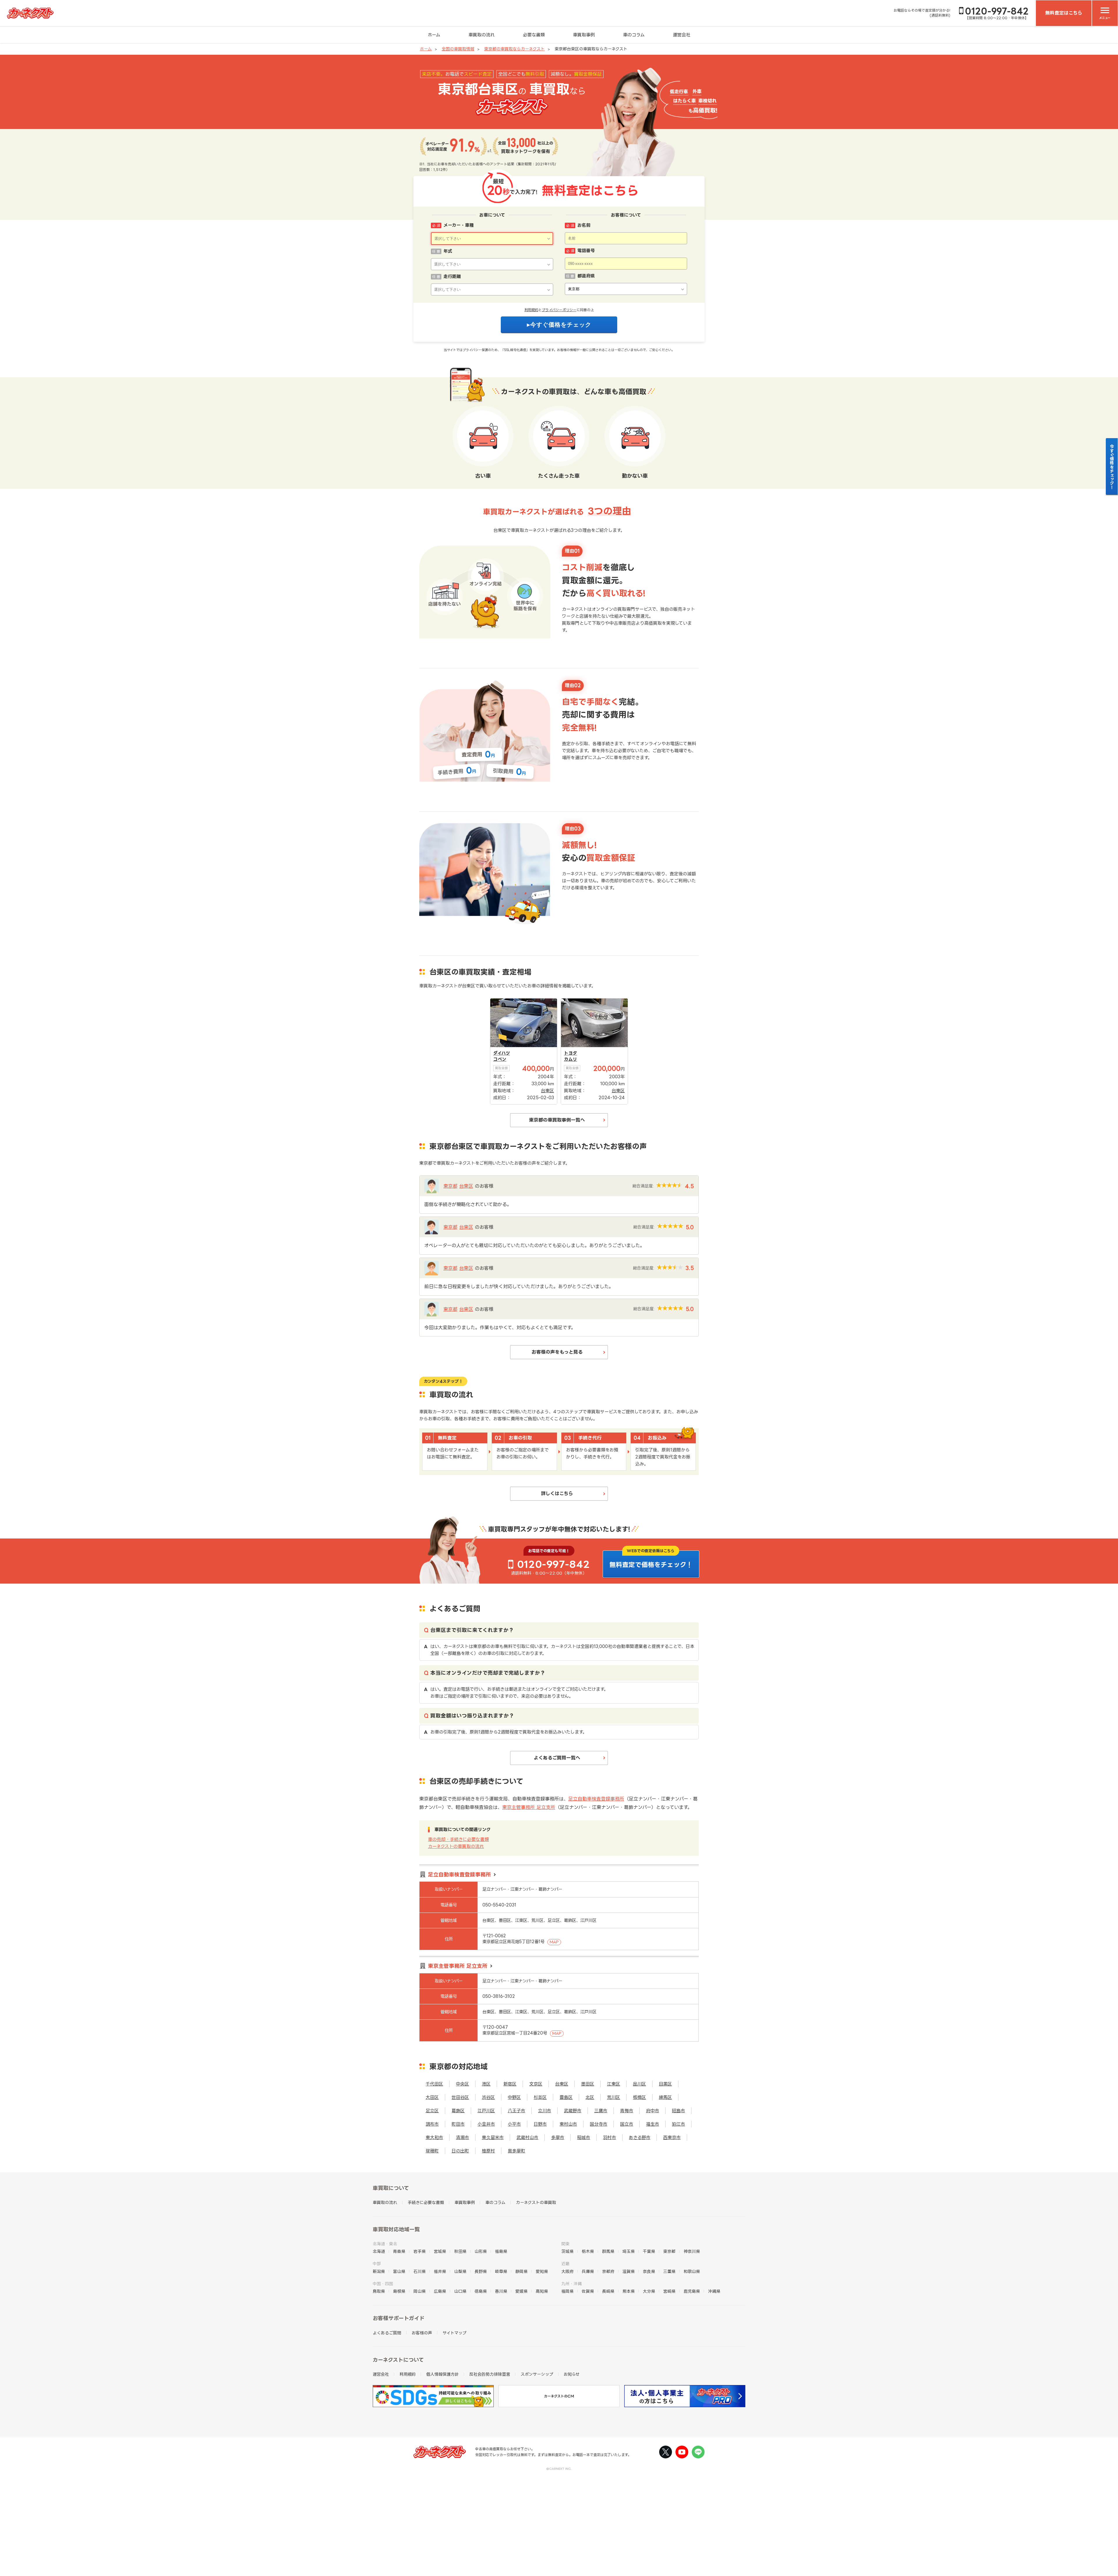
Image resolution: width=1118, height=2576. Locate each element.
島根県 (399, 2291)
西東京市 (672, 2137)
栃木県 (588, 2251)
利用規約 (531, 310)
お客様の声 (422, 2333)
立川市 (545, 2111)
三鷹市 (601, 2111)
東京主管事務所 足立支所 (529, 1807)
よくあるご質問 (387, 2333)
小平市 (514, 2124)
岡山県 (420, 2291)
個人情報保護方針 (443, 2374)
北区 (590, 2097)
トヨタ (571, 1053)
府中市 (653, 2111)
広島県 (440, 2291)
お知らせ (572, 2374)
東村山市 (568, 2124)
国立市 (627, 2124)
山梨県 (460, 2271)
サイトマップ (454, 2333)
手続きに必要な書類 (426, 2202)
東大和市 (434, 2137)
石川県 (420, 2271)
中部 (377, 2263)
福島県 (501, 2251)
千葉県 (649, 2251)
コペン (500, 1059)
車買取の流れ (482, 35)
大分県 (649, 2291)
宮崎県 (669, 2291)
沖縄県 (714, 2291)
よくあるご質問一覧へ (557, 1758)
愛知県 (542, 2271)
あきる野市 (640, 2137)
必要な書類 (534, 35)
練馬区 (665, 2097)
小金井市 (486, 2124)
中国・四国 (383, 2284)
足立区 (432, 2111)
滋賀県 (629, 2271)
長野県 (481, 2271)
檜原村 (488, 2151)
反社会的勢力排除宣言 (490, 2374)
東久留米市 (493, 2137)
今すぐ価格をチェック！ (1112, 467)
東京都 (450, 1186)
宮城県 (440, 2251)
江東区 (614, 2084)
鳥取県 (379, 2291)
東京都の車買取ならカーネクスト (514, 49)
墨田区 (588, 2084)
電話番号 (586, 250)
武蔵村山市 (527, 2137)
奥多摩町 (516, 2151)
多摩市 (558, 2137)
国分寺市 (599, 2124)
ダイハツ (501, 1053)
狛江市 (679, 2124)
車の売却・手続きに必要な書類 (458, 1839)
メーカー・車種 (459, 225)
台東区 (466, 1186)
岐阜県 (501, 2271)
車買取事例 (584, 35)
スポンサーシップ (537, 2374)
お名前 (584, 225)
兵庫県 (588, 2271)
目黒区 (665, 2084)
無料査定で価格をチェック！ (651, 1565)
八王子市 (516, 2111)
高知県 (542, 2291)
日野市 (540, 2124)
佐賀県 (588, 2291)
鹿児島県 (692, 2291)
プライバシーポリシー (559, 310)
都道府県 (586, 276)
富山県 (399, 2271)
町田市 (458, 2124)
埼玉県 (629, 2251)
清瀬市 (462, 2137)
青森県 (399, 2251)
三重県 (669, 2271)
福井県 (440, 2271)
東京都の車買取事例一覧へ (557, 1120)
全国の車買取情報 (458, 49)
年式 (448, 251)
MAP (554, 1942)
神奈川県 (692, 2251)
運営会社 (682, 35)
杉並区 (540, 2097)
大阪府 (567, 2271)
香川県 (501, 2291)
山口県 (460, 2291)
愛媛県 (521, 2291)
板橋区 (640, 2097)
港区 (486, 2084)
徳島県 (481, 2291)
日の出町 (460, 2151)
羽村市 (610, 2137)
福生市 (653, 2124)
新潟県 (379, 2271)
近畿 (565, 2263)
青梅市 (627, 2111)
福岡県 (567, 2291)
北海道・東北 (385, 2244)
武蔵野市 (573, 2111)
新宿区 (510, 2084)
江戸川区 (486, 2111)
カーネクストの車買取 (536, 2202)
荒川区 (614, 2097)
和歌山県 (692, 2271)
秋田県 (460, 2251)
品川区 (640, 2084)
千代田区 (434, 2084)
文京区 (536, 2084)
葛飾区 (458, 2111)
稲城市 (584, 2137)
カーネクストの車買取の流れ (456, 1846)
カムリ (571, 1059)
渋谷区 (488, 2097)
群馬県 (608, 2251)
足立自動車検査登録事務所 (596, 1799)
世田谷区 (460, 2097)
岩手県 (420, 2251)
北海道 (379, 2251)
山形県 (481, 2251)
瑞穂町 (432, 2151)
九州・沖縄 (572, 2284)
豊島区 (566, 2097)
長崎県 (608, 2291)
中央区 (462, 2084)
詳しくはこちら (557, 1493)
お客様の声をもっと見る (557, 1352)
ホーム (434, 35)
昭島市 (679, 2111)
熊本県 (629, 2291)
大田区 (432, 2097)
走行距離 (452, 276)
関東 (565, 2244)
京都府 (608, 2271)
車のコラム (634, 35)
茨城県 (567, 2251)
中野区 (514, 2097)
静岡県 (521, 2271)
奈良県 (649, 2271)
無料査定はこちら (1064, 13)
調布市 (432, 2124)
